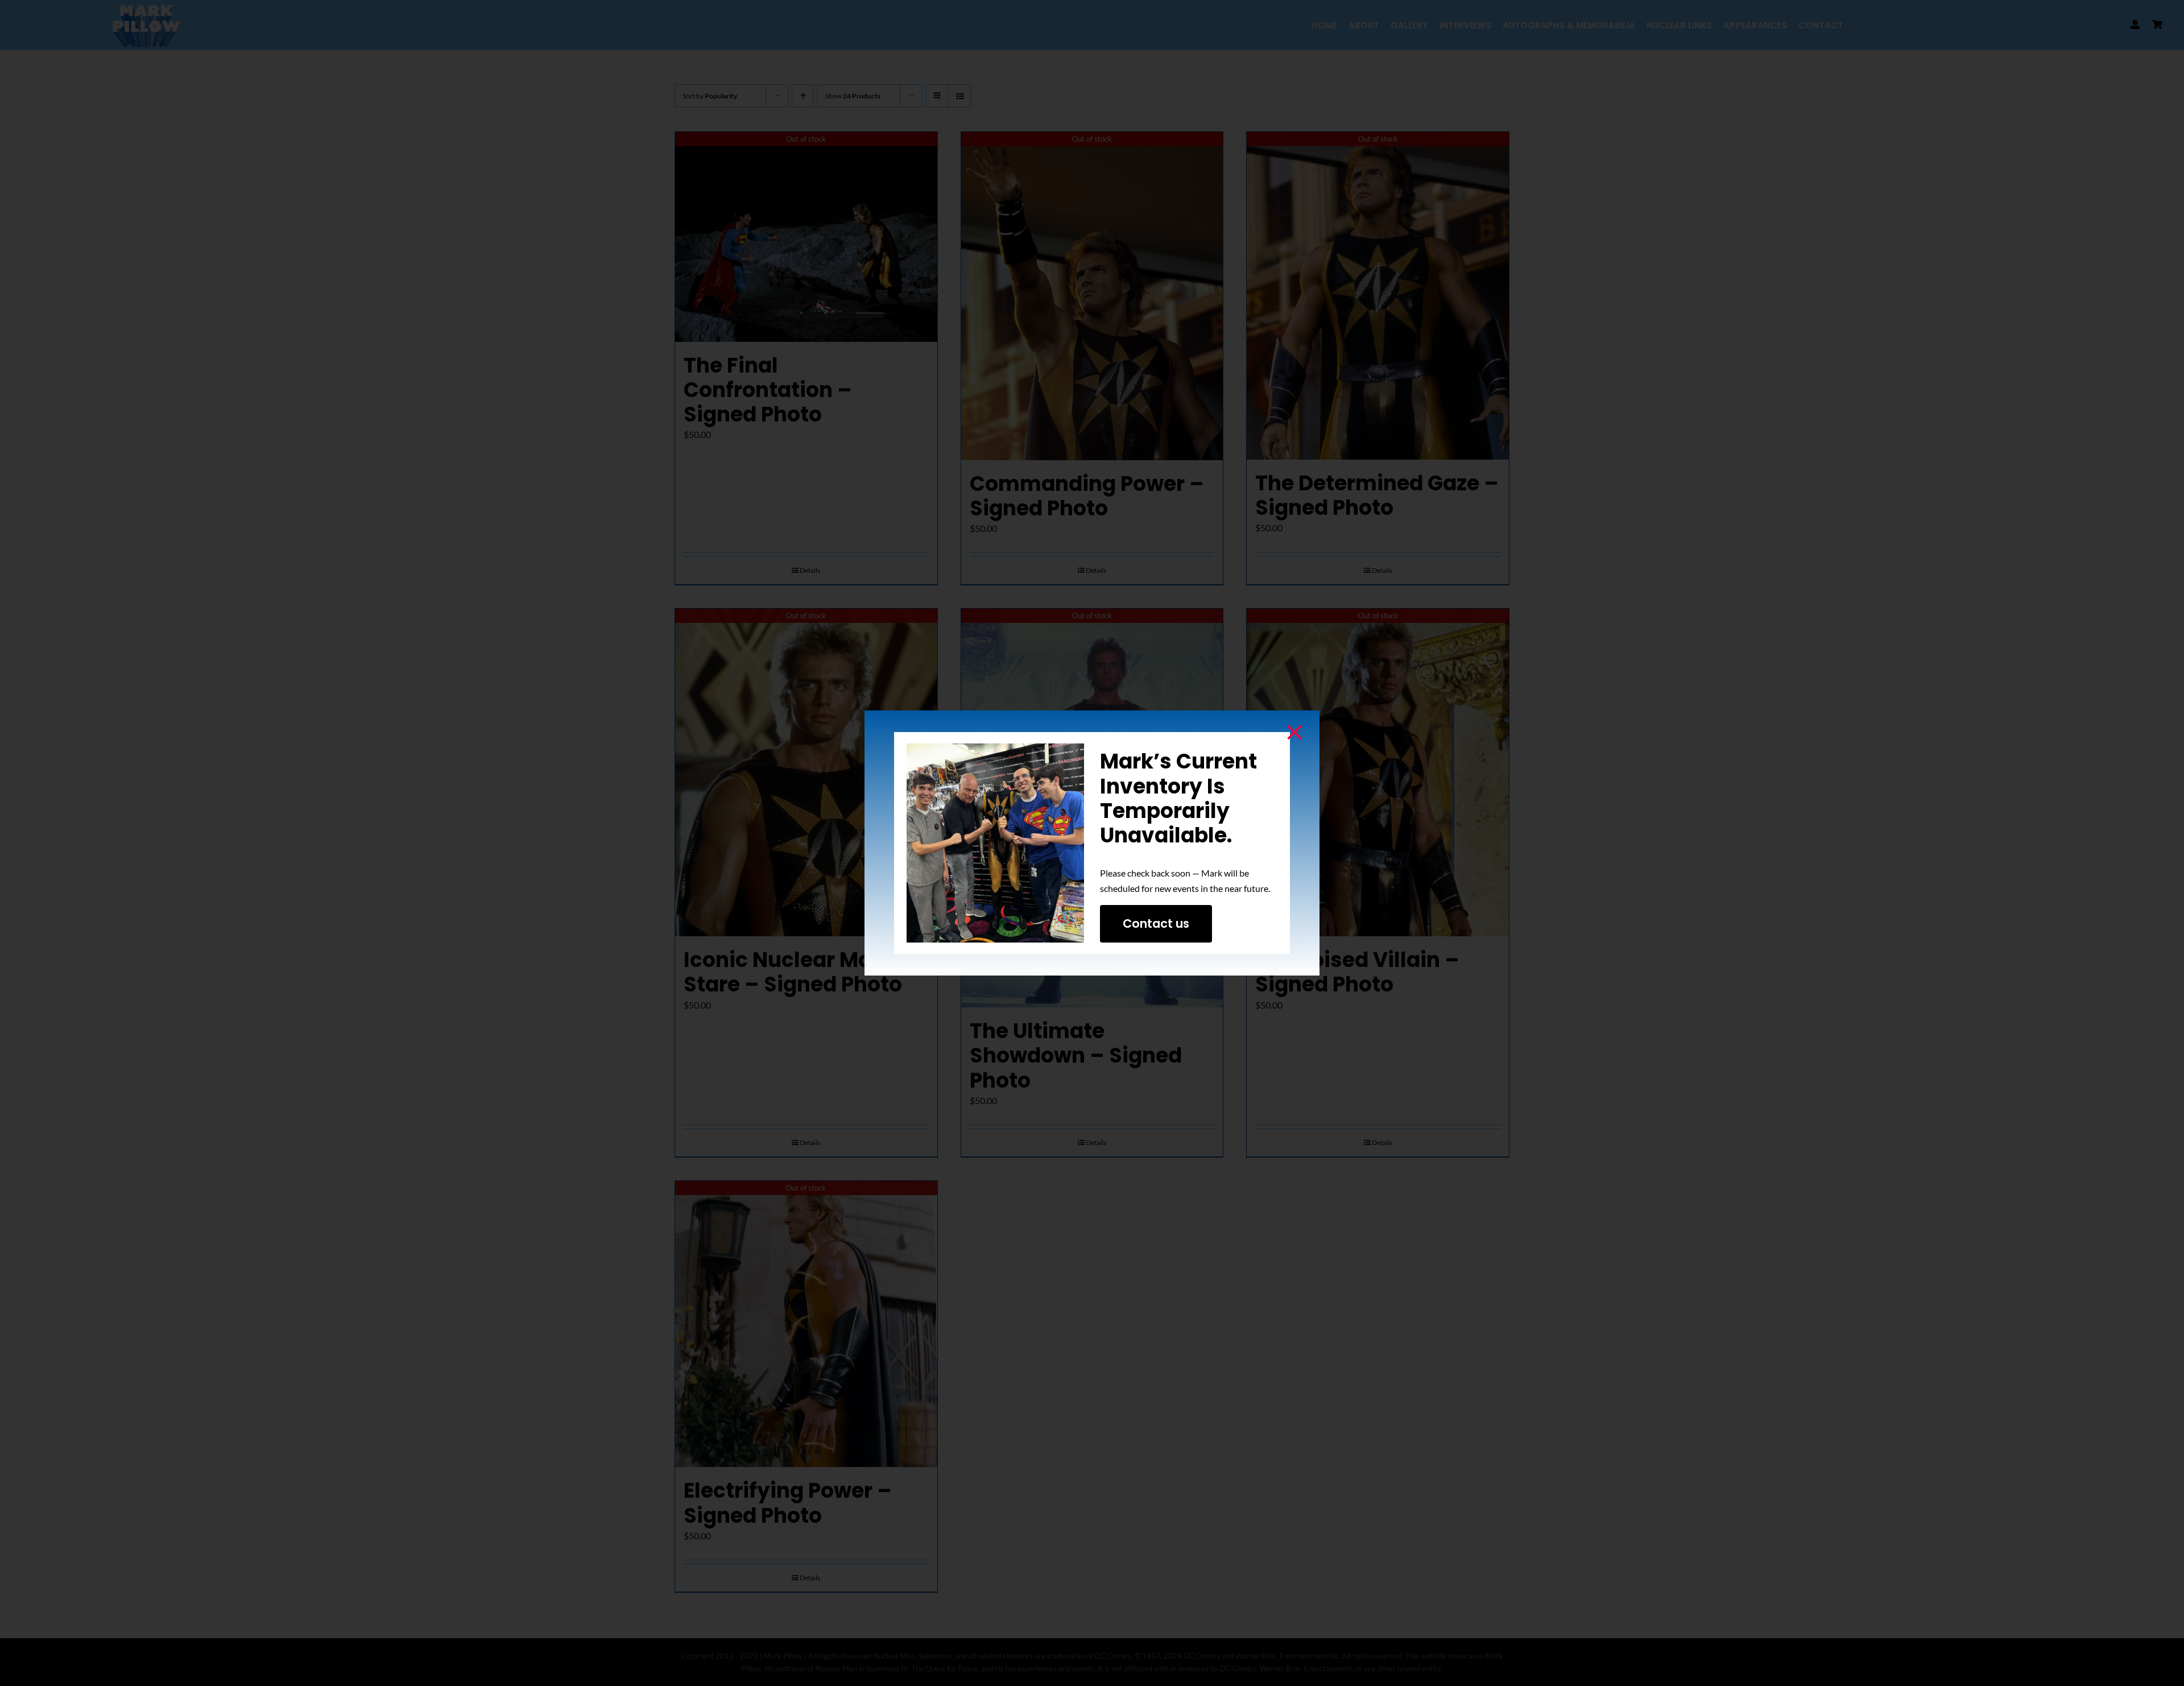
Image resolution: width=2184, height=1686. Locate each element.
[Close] (1294, 733)
